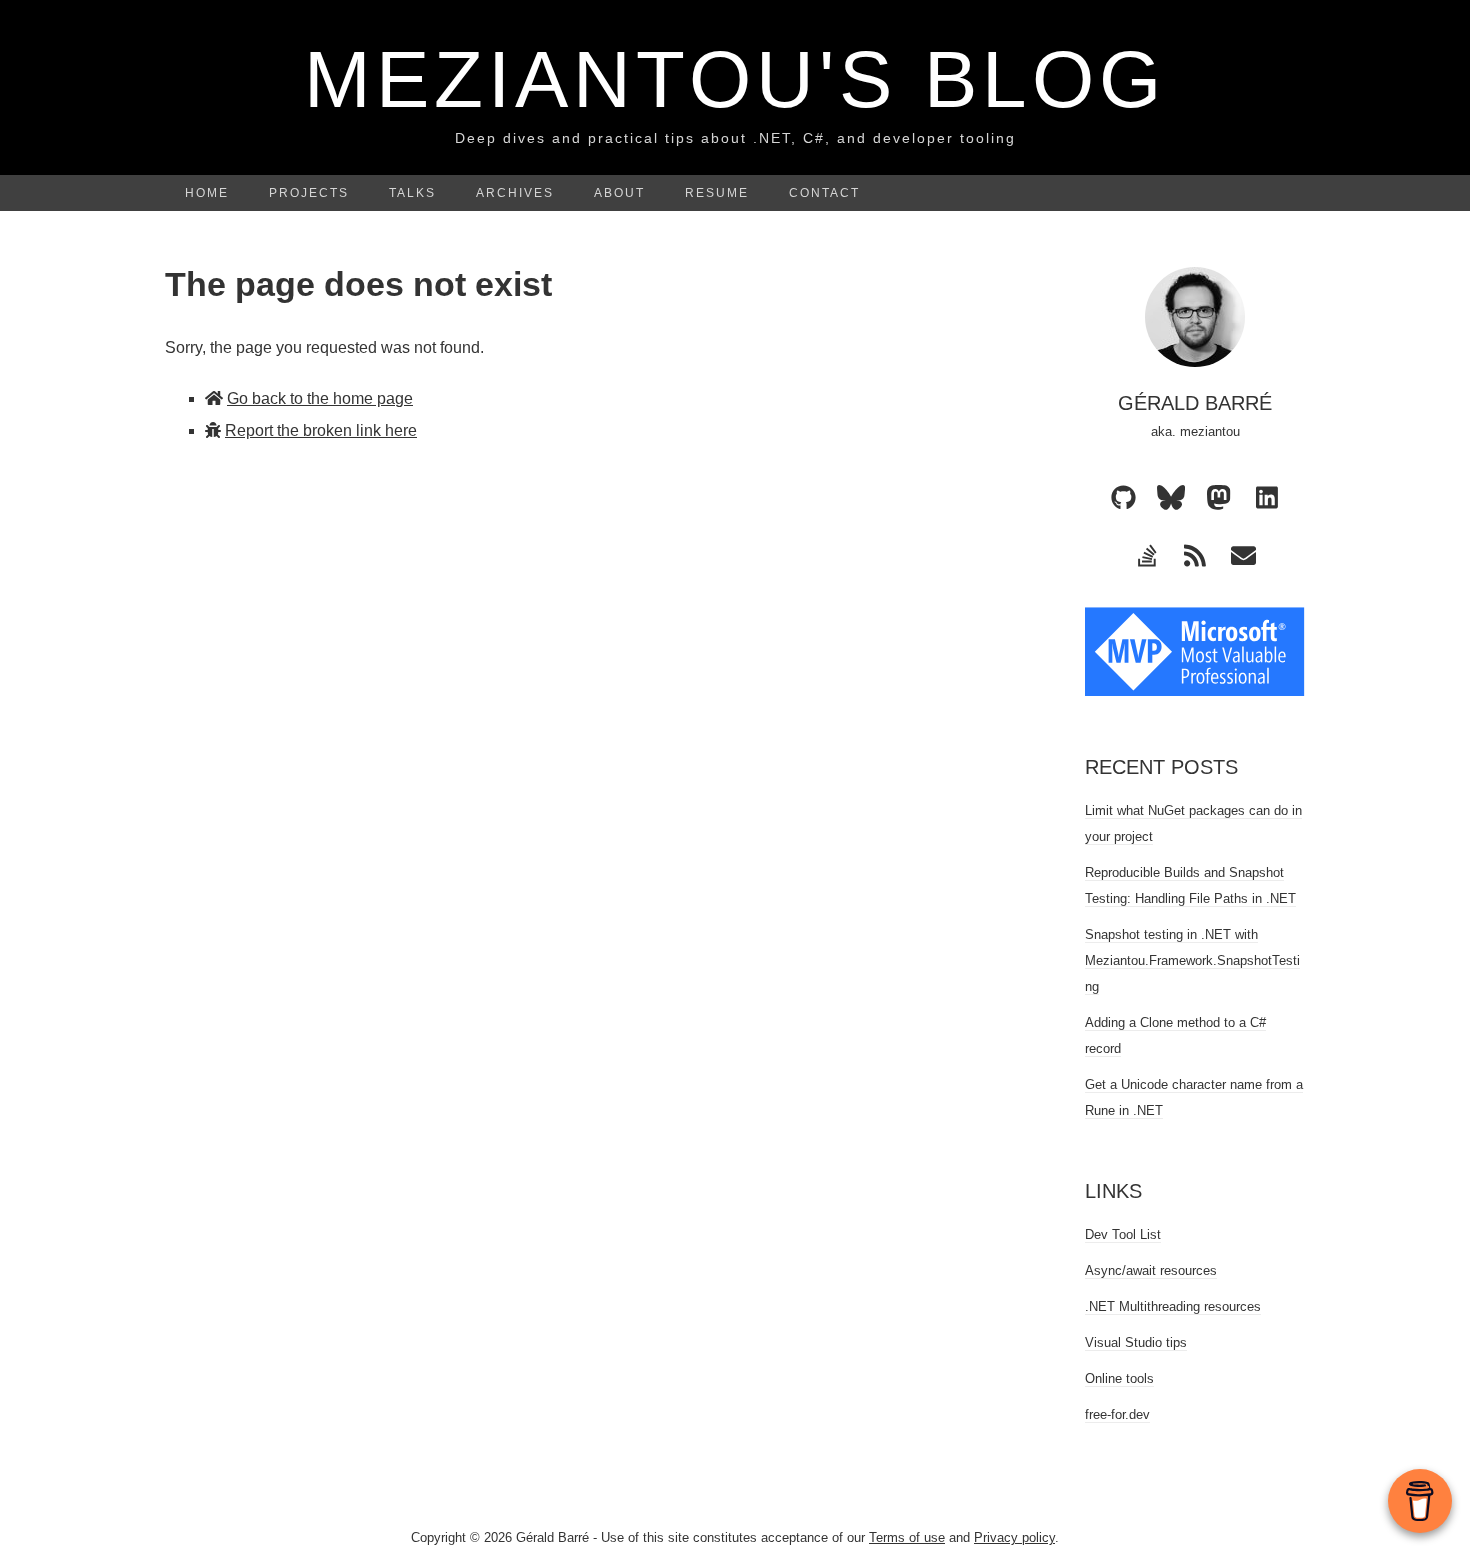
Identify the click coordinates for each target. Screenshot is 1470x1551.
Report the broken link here (321, 430)
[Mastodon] (1219, 497)
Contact (824, 193)
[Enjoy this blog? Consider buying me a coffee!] (1420, 1501)
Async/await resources (1151, 1270)
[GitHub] (1123, 497)
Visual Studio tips (1136, 1342)
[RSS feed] (1195, 555)
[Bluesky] (1171, 497)
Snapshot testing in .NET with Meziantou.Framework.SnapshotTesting (1192, 960)
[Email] (1243, 555)
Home (207, 193)
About (619, 193)
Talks (412, 193)
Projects (309, 193)
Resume (717, 193)
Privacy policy (1014, 1537)
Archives (515, 193)
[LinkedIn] (1267, 497)
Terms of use (907, 1537)
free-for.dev (1117, 1414)
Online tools (1119, 1378)
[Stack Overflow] (1147, 555)
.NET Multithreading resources (1173, 1306)
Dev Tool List (1123, 1234)
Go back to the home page (320, 398)
